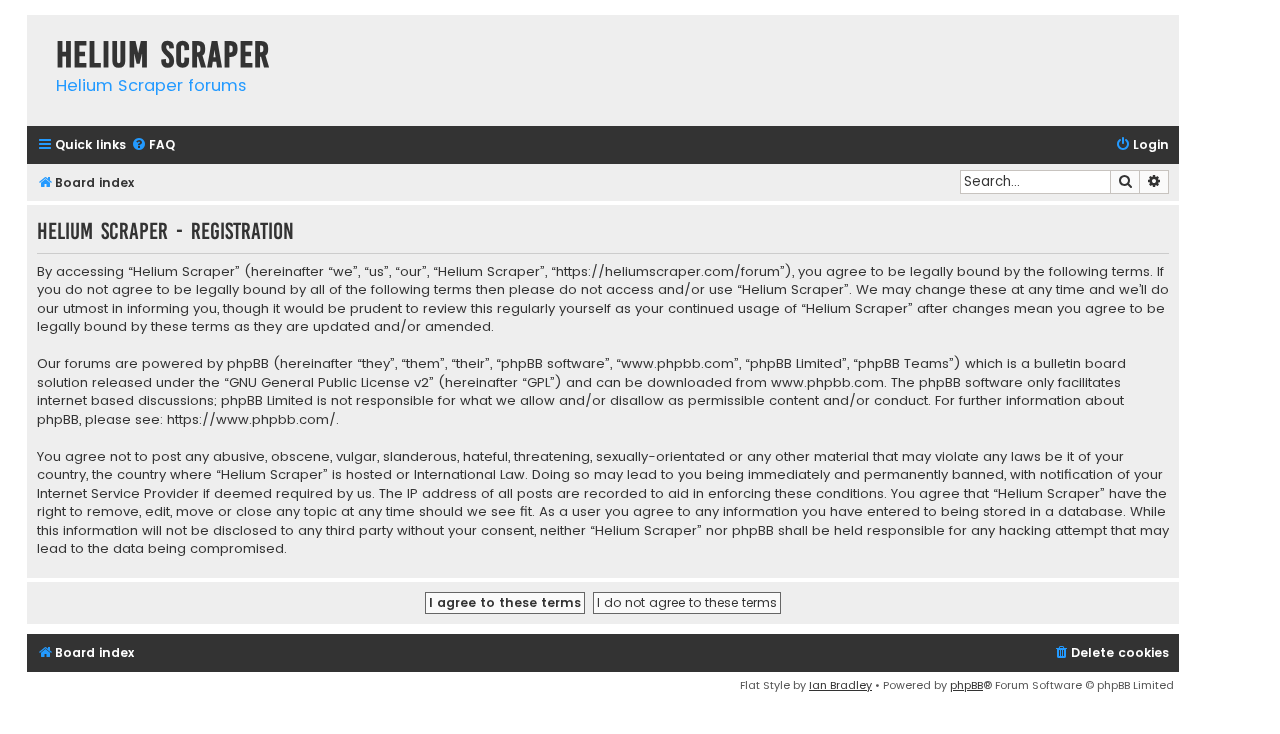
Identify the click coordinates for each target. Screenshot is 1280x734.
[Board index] (36, 34)
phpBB (966, 685)
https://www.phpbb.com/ (251, 420)
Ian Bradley (840, 685)
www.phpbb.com (827, 383)
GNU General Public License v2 (329, 383)
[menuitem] (153, 145)
